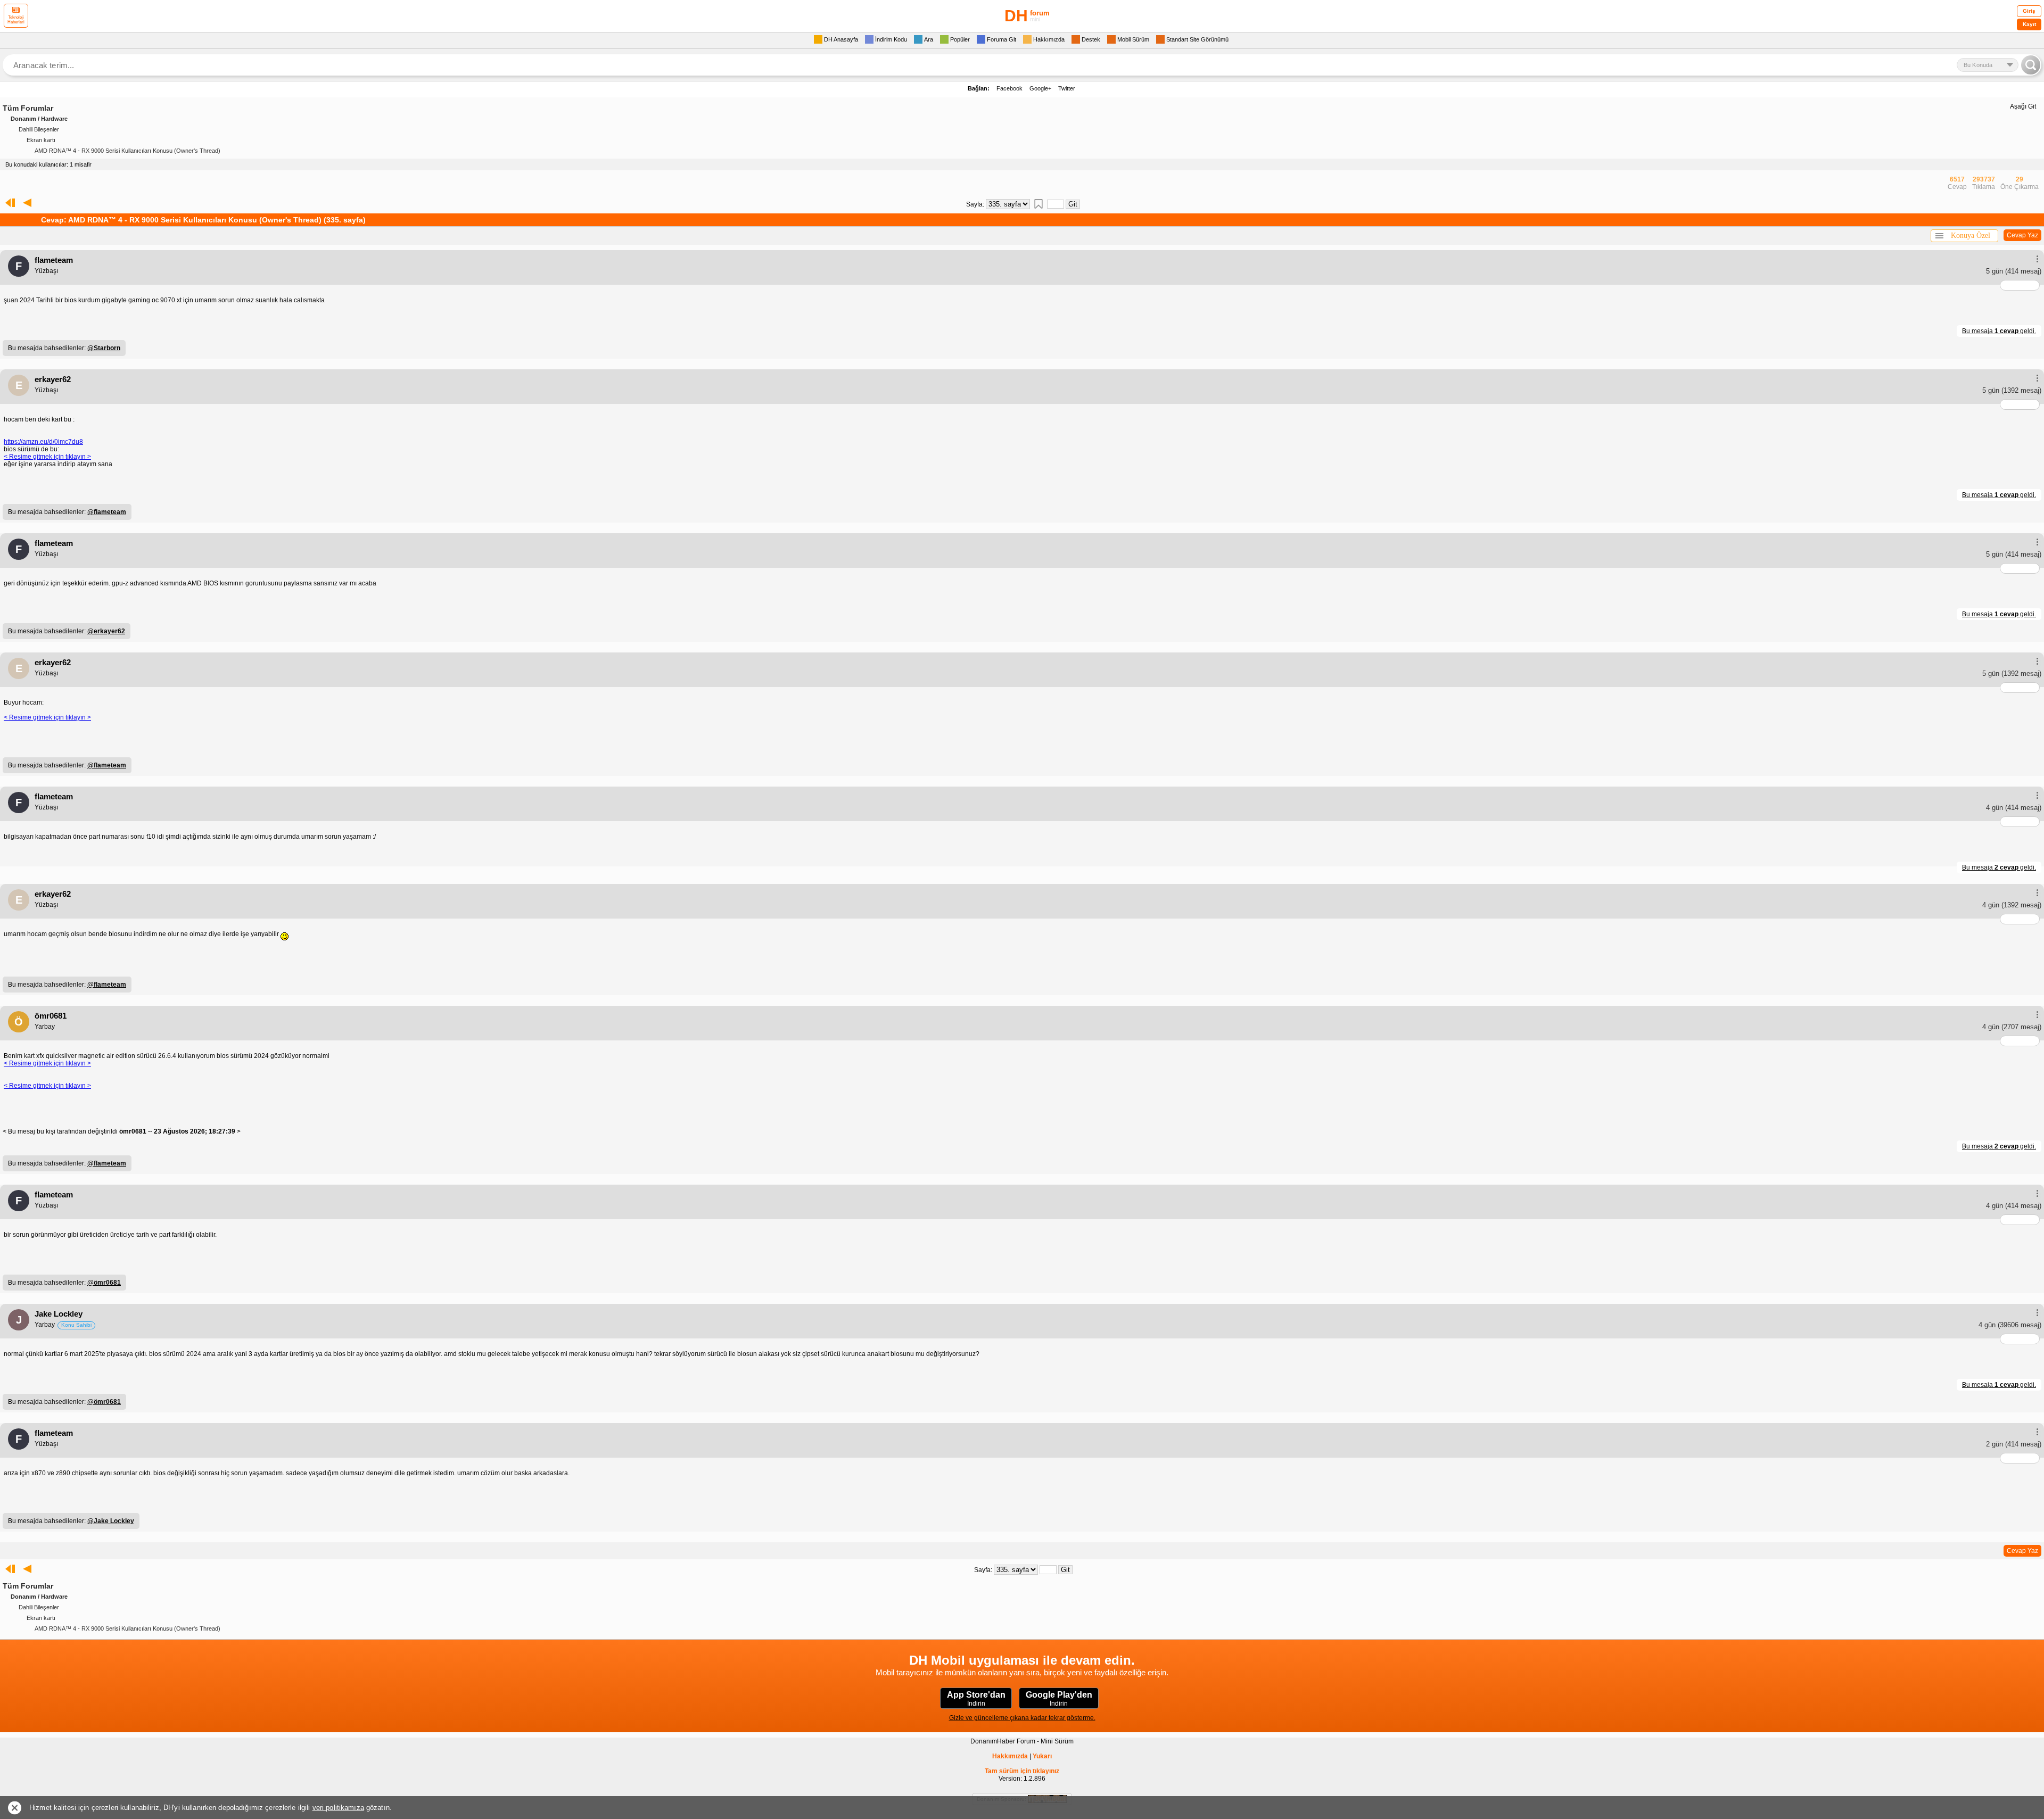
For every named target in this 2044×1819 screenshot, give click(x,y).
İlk (8, 203)
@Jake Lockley (111, 1521)
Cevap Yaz (2022, 235)
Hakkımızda (1010, 1756)
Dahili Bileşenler (39, 129)
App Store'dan (976, 1699)
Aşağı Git (2023, 106)
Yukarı (1042, 1756)
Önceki (27, 203)
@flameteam (107, 512)
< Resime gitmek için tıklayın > (47, 457)
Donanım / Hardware (39, 119)
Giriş (2029, 11)
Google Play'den (1059, 1699)
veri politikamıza (338, 1808)
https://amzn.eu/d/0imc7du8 (43, 442)
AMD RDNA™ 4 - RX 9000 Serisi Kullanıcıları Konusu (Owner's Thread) (127, 151)
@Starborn (104, 348)
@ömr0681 (104, 1283)
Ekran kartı (41, 140)
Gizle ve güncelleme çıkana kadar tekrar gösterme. (1022, 1718)
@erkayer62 (106, 631)
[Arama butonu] (2031, 65)
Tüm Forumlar (28, 108)
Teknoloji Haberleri (16, 20)
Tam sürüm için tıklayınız (1022, 1771)
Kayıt (2029, 24)
